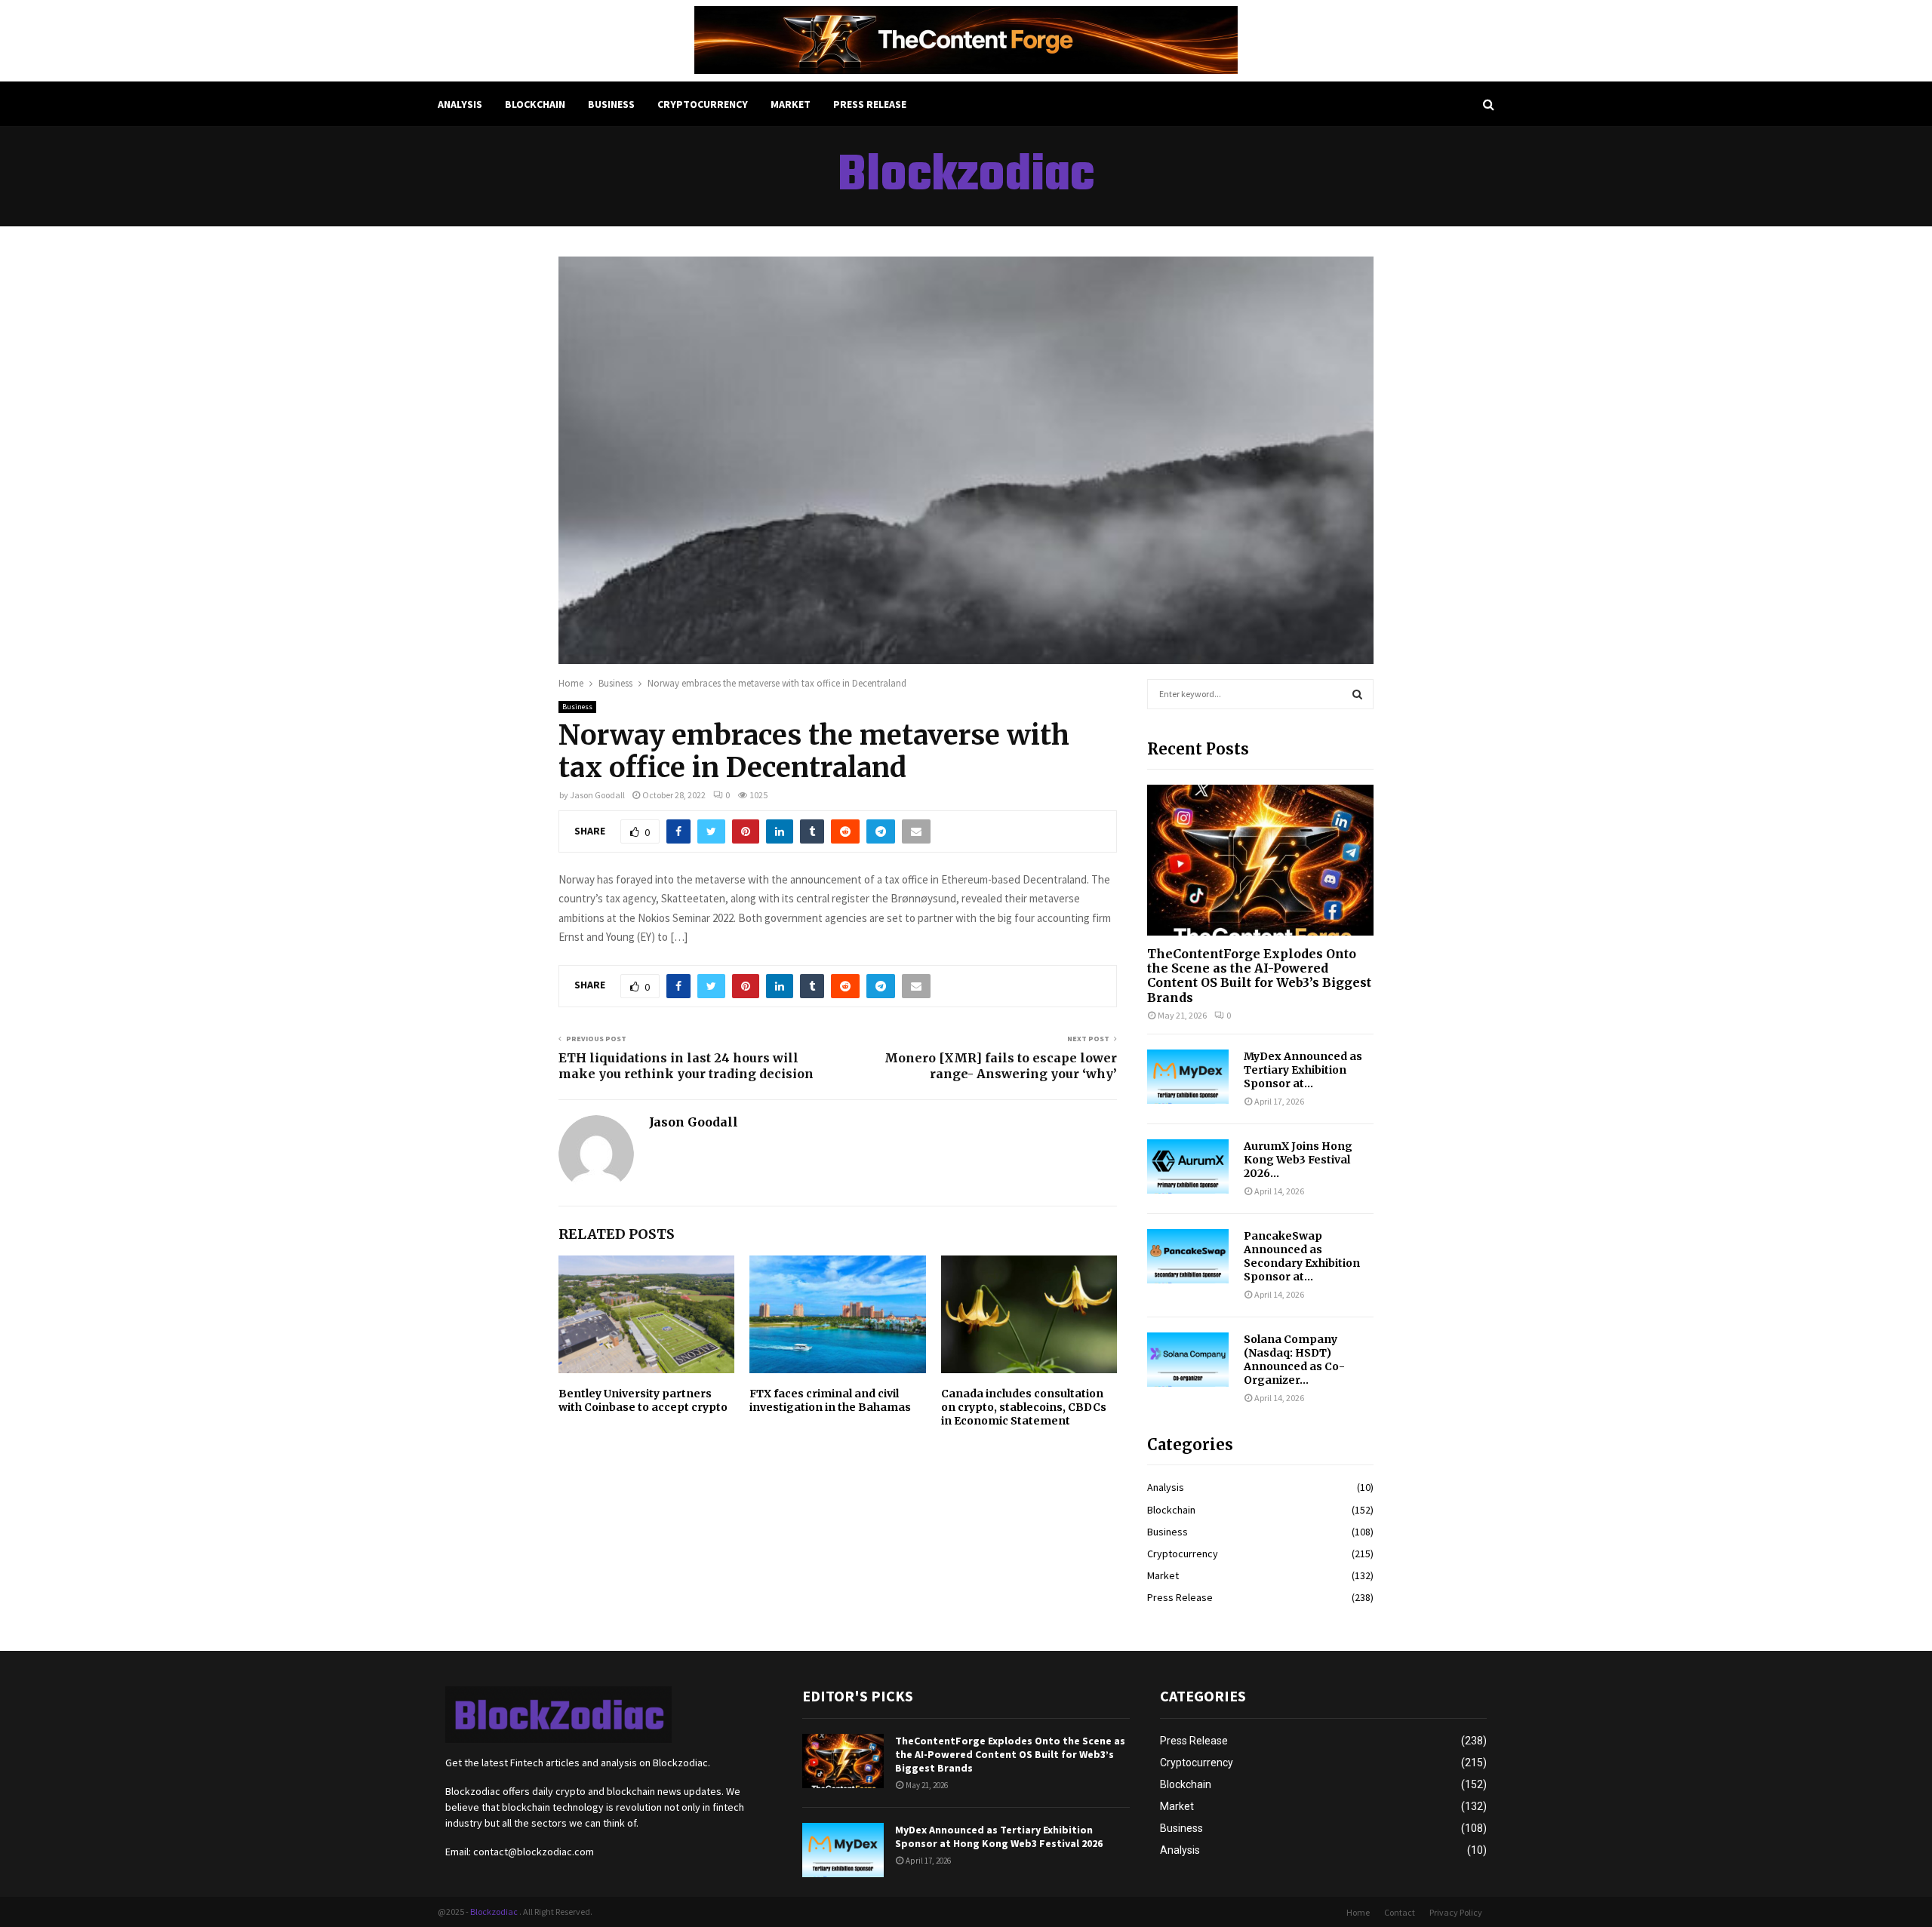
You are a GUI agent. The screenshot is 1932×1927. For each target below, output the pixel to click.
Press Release (870, 104)
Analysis (460, 104)
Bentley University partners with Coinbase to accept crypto (643, 1400)
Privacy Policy (1456, 1912)
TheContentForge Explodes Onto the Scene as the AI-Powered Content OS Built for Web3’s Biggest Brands (1259, 976)
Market (791, 104)
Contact (1400, 1912)
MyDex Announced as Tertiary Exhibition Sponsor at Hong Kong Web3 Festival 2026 (999, 1836)
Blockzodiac (966, 177)
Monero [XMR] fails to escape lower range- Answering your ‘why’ (1001, 1066)
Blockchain (535, 104)
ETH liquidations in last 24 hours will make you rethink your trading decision (686, 1066)
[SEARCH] (1357, 694)
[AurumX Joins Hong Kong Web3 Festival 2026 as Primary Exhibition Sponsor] (1188, 1166)
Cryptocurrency (703, 104)
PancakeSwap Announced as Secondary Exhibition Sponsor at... (1302, 1256)
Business (611, 104)
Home (1358, 1912)
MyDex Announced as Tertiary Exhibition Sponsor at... (1303, 1070)
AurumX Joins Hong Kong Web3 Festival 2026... (1298, 1160)
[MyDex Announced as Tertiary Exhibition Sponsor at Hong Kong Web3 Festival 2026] (1188, 1077)
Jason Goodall (597, 795)
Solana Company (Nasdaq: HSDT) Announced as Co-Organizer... (1294, 1360)
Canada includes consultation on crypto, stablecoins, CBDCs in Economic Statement (1024, 1407)
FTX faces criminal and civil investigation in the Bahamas (830, 1400)
